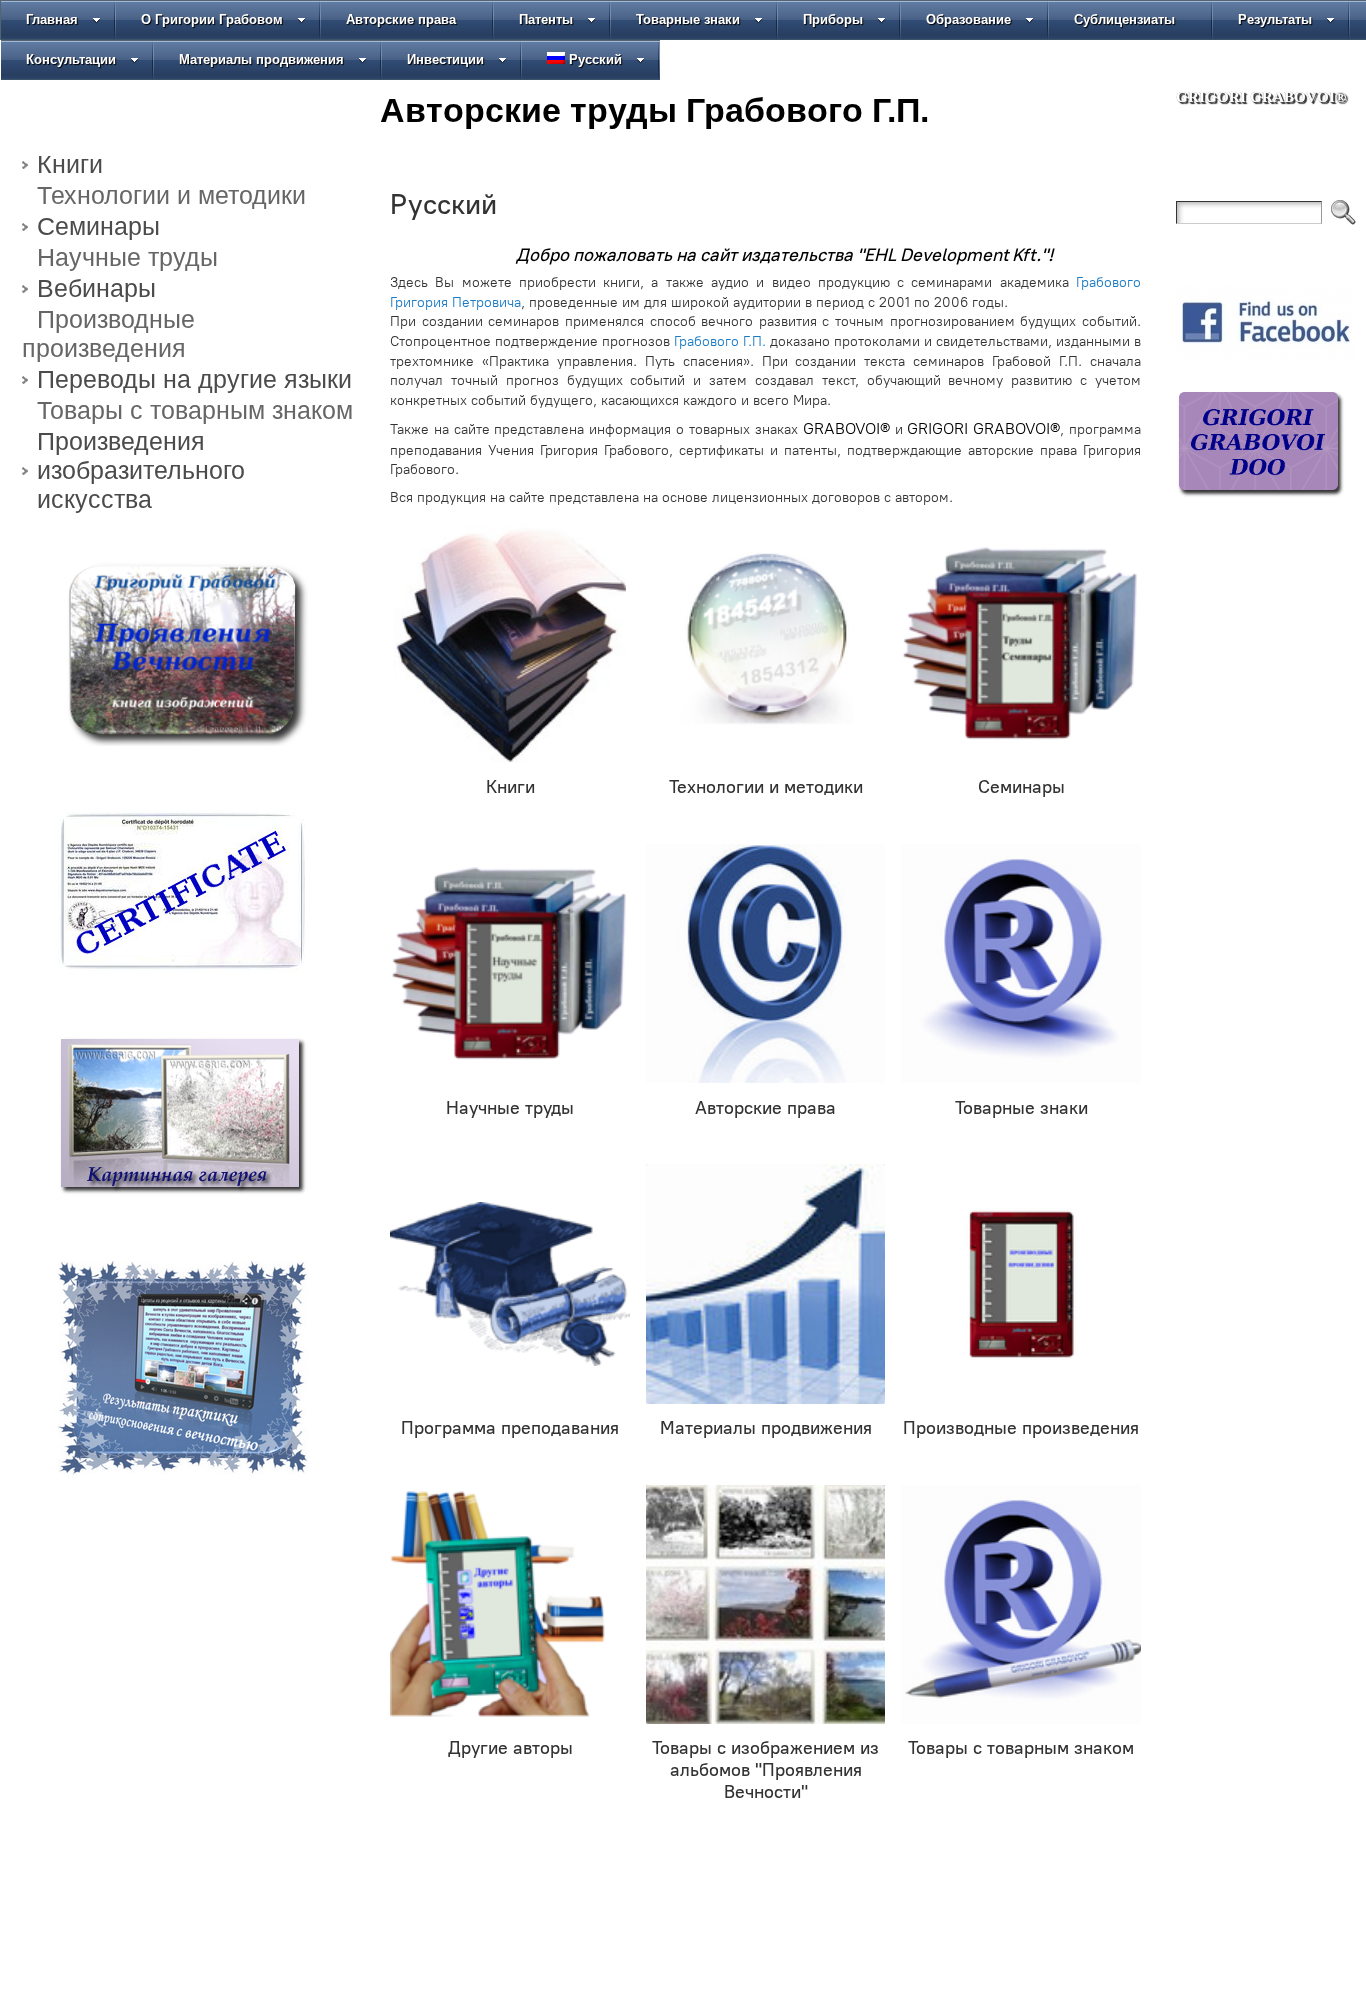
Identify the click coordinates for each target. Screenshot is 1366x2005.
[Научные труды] (510, 964)
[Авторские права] (766, 964)
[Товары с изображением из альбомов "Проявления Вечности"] (766, 1605)
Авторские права (401, 19)
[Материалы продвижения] (766, 1284)
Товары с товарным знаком (195, 410)
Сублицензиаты (1124, 19)
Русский (595, 59)
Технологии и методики (171, 195)
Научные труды (127, 257)
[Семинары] (1021, 644)
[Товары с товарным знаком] (1021, 1605)
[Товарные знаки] (1021, 964)
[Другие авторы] (510, 1605)
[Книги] (510, 644)
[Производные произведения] (1021, 1284)
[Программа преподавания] (510, 1284)
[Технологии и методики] (766, 644)
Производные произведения (108, 333)
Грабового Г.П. (720, 341)
